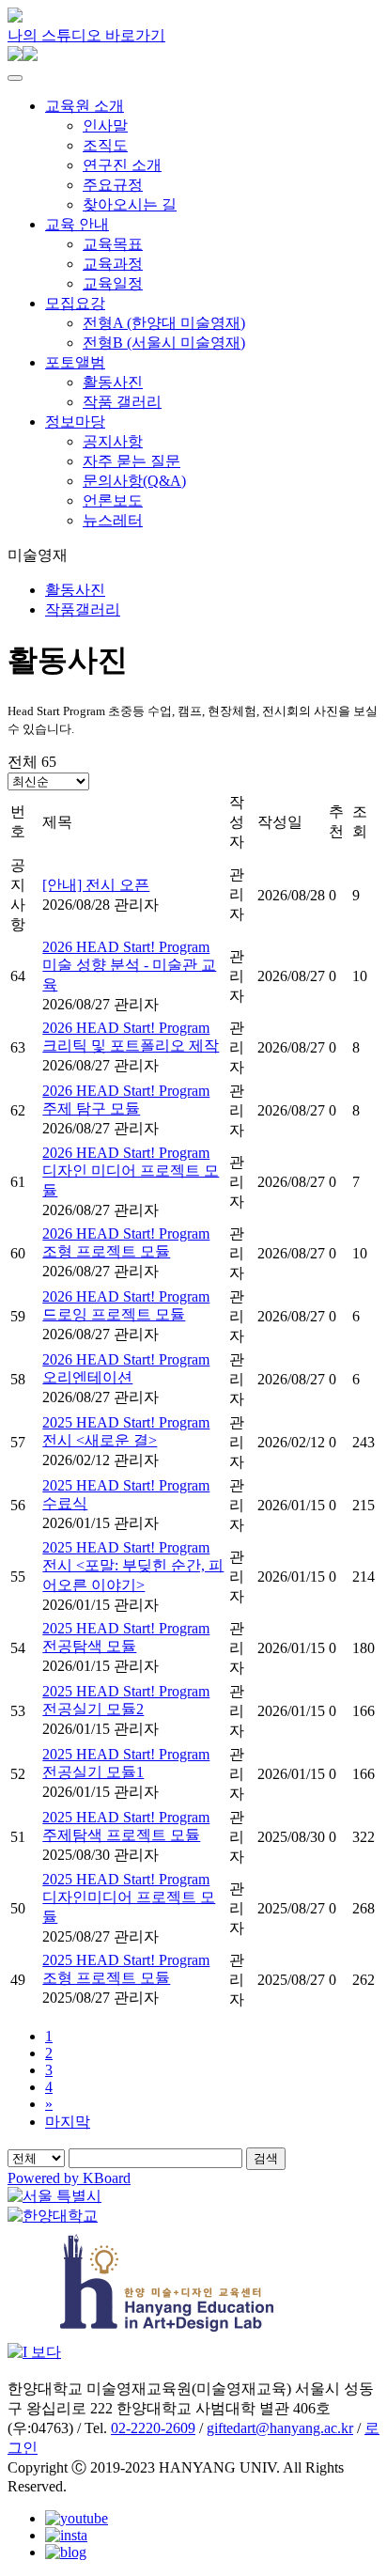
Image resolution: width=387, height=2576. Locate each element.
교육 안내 (77, 224)
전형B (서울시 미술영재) (164, 343)
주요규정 (113, 185)
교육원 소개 (85, 106)
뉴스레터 (113, 520)
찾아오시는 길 (130, 204)
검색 (266, 2158)
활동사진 (113, 382)
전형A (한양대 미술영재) (164, 323)
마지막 (68, 2122)
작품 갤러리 (122, 402)
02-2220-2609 (153, 2428)
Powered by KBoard (69, 2178)
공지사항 (113, 441)
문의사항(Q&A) (134, 481)
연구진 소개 (122, 165)
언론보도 (113, 500)
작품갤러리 (83, 609)
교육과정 (113, 264)
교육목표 (113, 244)
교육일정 (113, 283)
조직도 (105, 145)
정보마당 (75, 422)
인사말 (105, 125)
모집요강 (75, 303)
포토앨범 (75, 362)
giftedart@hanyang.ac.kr (280, 2428)
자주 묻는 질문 (132, 461)
